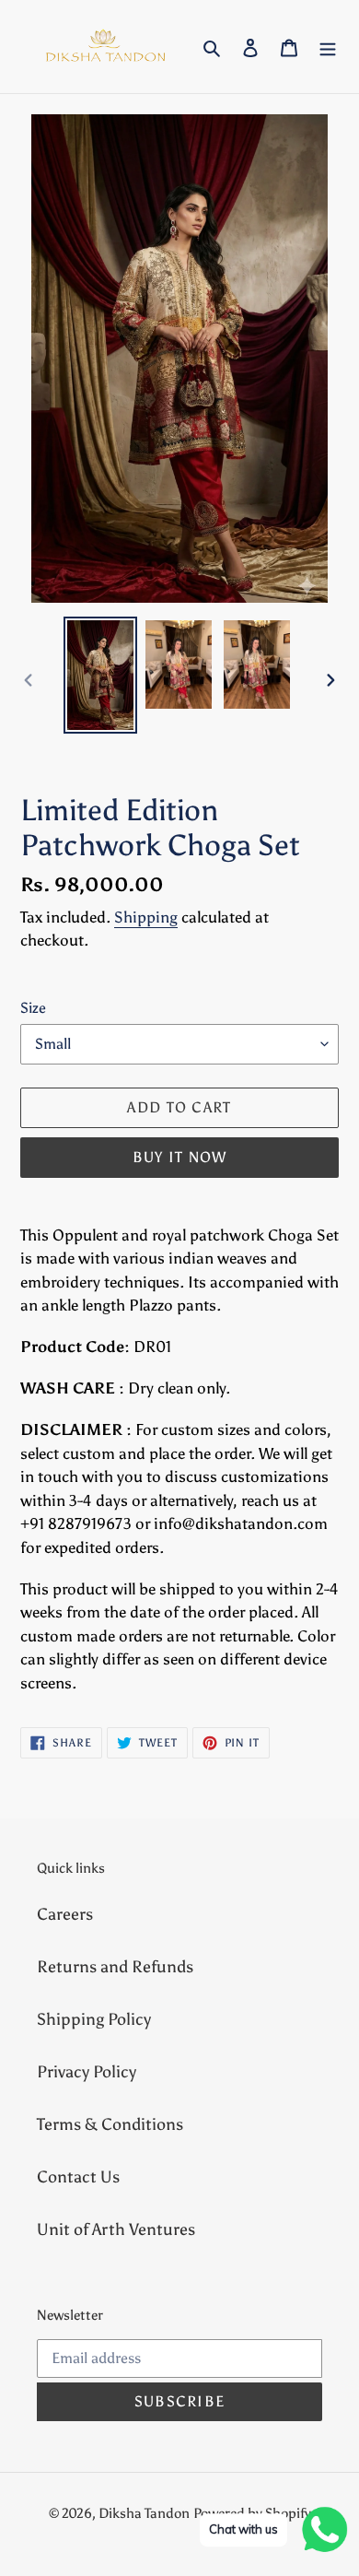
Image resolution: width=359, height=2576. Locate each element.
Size (33, 1008)
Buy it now (180, 1157)
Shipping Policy (94, 2019)
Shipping (146, 917)
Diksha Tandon (144, 2513)
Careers (65, 1914)
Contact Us (78, 2177)
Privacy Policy (87, 2072)
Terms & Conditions (110, 2124)
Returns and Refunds (115, 1967)
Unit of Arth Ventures (116, 2229)
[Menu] (328, 47)
